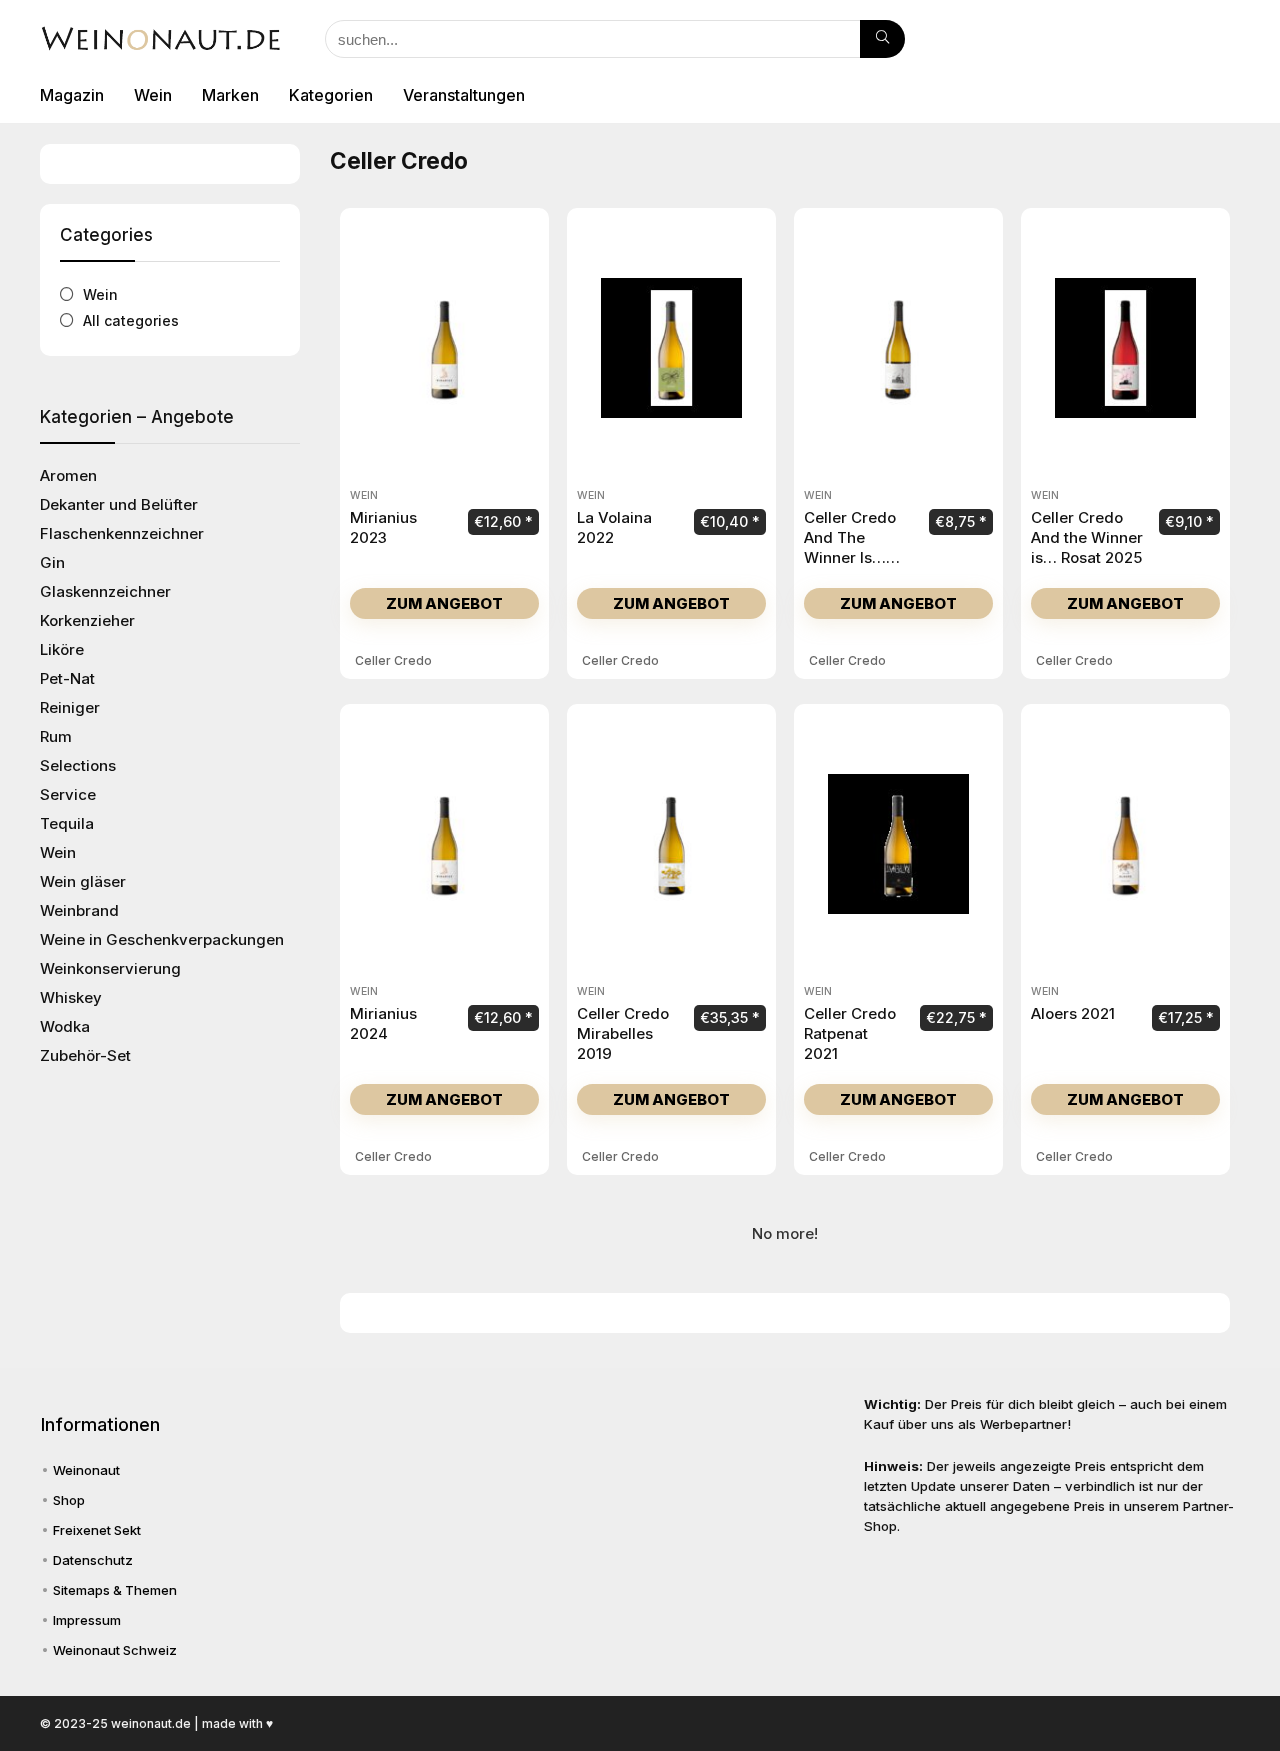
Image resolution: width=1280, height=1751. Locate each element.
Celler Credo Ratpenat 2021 (850, 1033)
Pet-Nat (67, 678)
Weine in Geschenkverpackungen (162, 939)
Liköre (62, 649)
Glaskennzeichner (105, 591)
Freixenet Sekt (97, 1530)
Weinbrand (79, 910)
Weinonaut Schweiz (115, 1650)
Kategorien (331, 95)
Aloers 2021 (1073, 1013)
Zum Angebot (444, 603)
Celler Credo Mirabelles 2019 (623, 1033)
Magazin (72, 95)
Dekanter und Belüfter (119, 504)
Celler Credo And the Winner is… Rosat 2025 (1087, 537)
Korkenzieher (87, 620)
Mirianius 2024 (383, 1023)
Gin (52, 562)
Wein (153, 95)
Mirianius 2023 (383, 527)
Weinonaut (86, 1470)
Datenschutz (93, 1560)
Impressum (87, 1620)
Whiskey (71, 997)
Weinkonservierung (110, 968)
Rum (56, 736)
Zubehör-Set (85, 1055)
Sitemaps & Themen (115, 1590)
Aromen (68, 475)
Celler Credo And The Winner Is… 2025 (850, 547)
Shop (69, 1500)
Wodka (65, 1026)
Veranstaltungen (464, 95)
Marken (230, 95)
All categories (131, 320)
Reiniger (70, 707)
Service (68, 794)
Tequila (67, 823)
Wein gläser (83, 881)
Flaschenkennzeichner (122, 533)
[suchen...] (882, 39)
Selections (78, 765)
